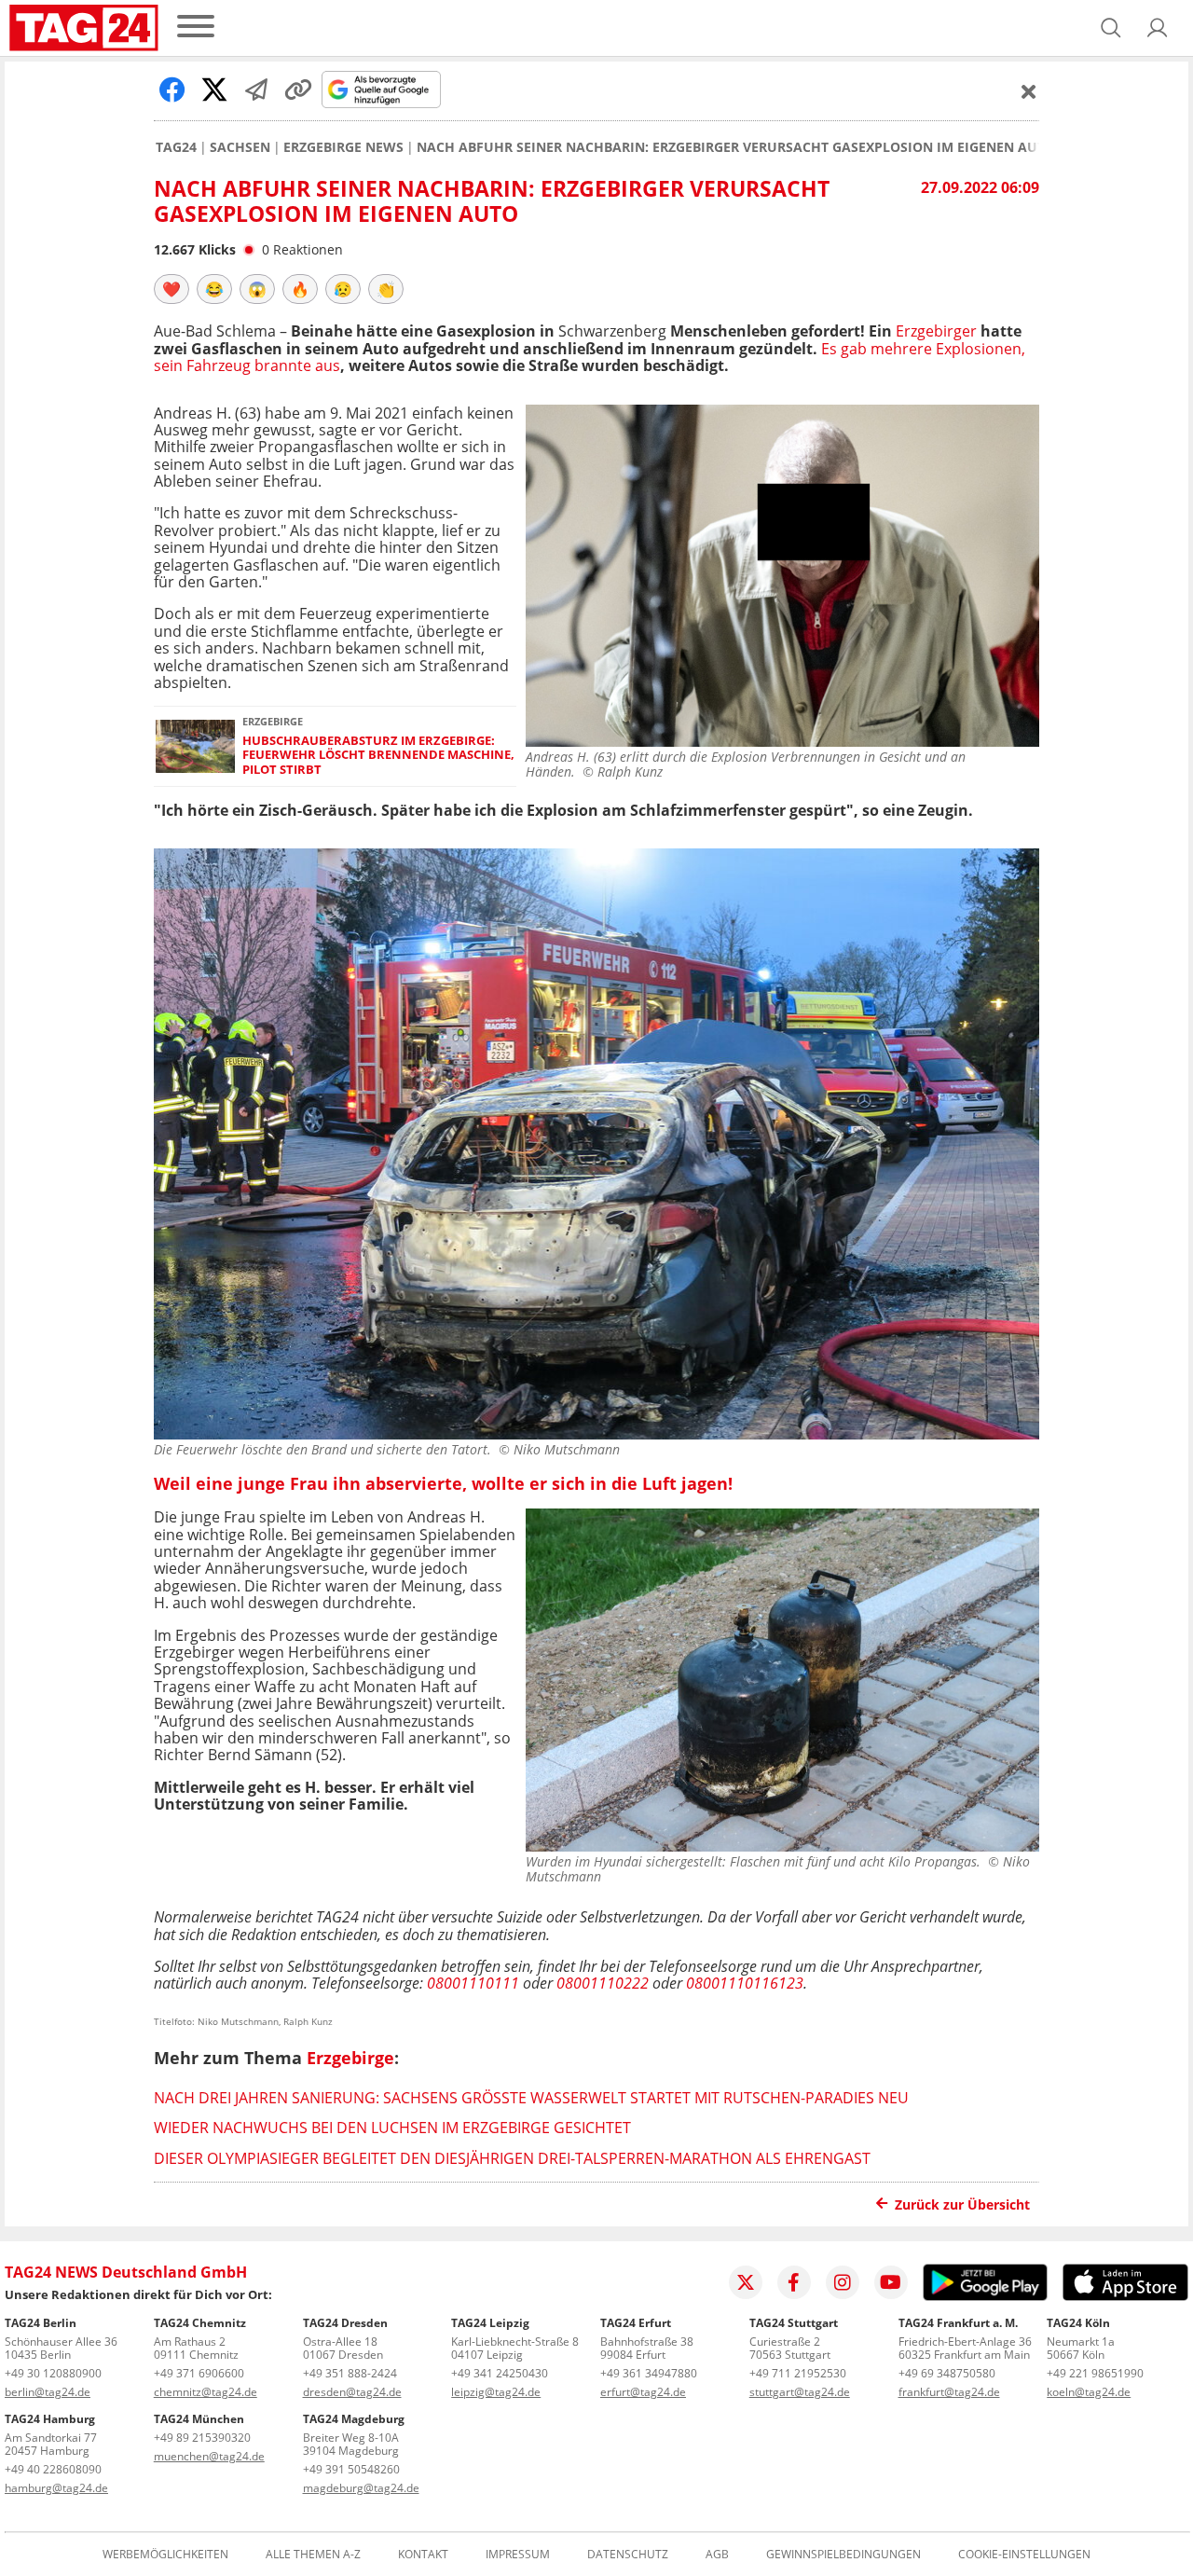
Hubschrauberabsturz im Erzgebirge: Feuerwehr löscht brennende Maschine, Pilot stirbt (378, 755)
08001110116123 (745, 1983)
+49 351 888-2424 (350, 2373)
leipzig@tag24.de (496, 2392)
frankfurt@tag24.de (949, 2392)
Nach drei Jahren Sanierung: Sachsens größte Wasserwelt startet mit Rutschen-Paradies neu (531, 2098)
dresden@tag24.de (352, 2392)
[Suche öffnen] (1111, 28)
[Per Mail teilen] (256, 90)
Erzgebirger (936, 331)
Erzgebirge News (343, 147)
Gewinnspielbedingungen (843, 2555)
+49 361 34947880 (649, 2373)
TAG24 (176, 147)
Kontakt (423, 2555)
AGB (717, 2555)
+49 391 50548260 (351, 2469)
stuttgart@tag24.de (800, 2392)
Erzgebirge (350, 2058)
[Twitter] (746, 2282)
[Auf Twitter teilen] (214, 90)
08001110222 (603, 1983)
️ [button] (171, 289)
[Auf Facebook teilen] (172, 90)
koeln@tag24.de (1089, 2392)
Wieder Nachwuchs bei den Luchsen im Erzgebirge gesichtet (392, 2128)
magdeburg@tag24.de (361, 2488)
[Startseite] (84, 28)
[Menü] (196, 28)
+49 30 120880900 (53, 2373)
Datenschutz (628, 2555)
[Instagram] (843, 2282)
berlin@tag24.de (48, 2392)
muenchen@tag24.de (209, 2456)
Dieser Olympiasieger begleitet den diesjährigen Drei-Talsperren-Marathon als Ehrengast (512, 2158)
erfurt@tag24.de (643, 2392)
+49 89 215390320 (202, 2438)
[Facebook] (794, 2282)
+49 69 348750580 (947, 2373)
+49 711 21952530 (798, 2373)
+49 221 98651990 (1095, 2373)
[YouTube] (891, 2282)
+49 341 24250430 (500, 2373)
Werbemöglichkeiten (165, 2555)
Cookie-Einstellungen (1024, 2555)
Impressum (518, 2555)
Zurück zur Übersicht (962, 2204)
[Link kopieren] (298, 90)
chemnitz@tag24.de (206, 2392)
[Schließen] (1029, 91)
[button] (1158, 28)
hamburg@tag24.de (56, 2488)
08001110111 (473, 1983)
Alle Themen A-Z (313, 2555)
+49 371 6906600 (199, 2373)
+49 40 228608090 (53, 2469)
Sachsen (240, 147)
